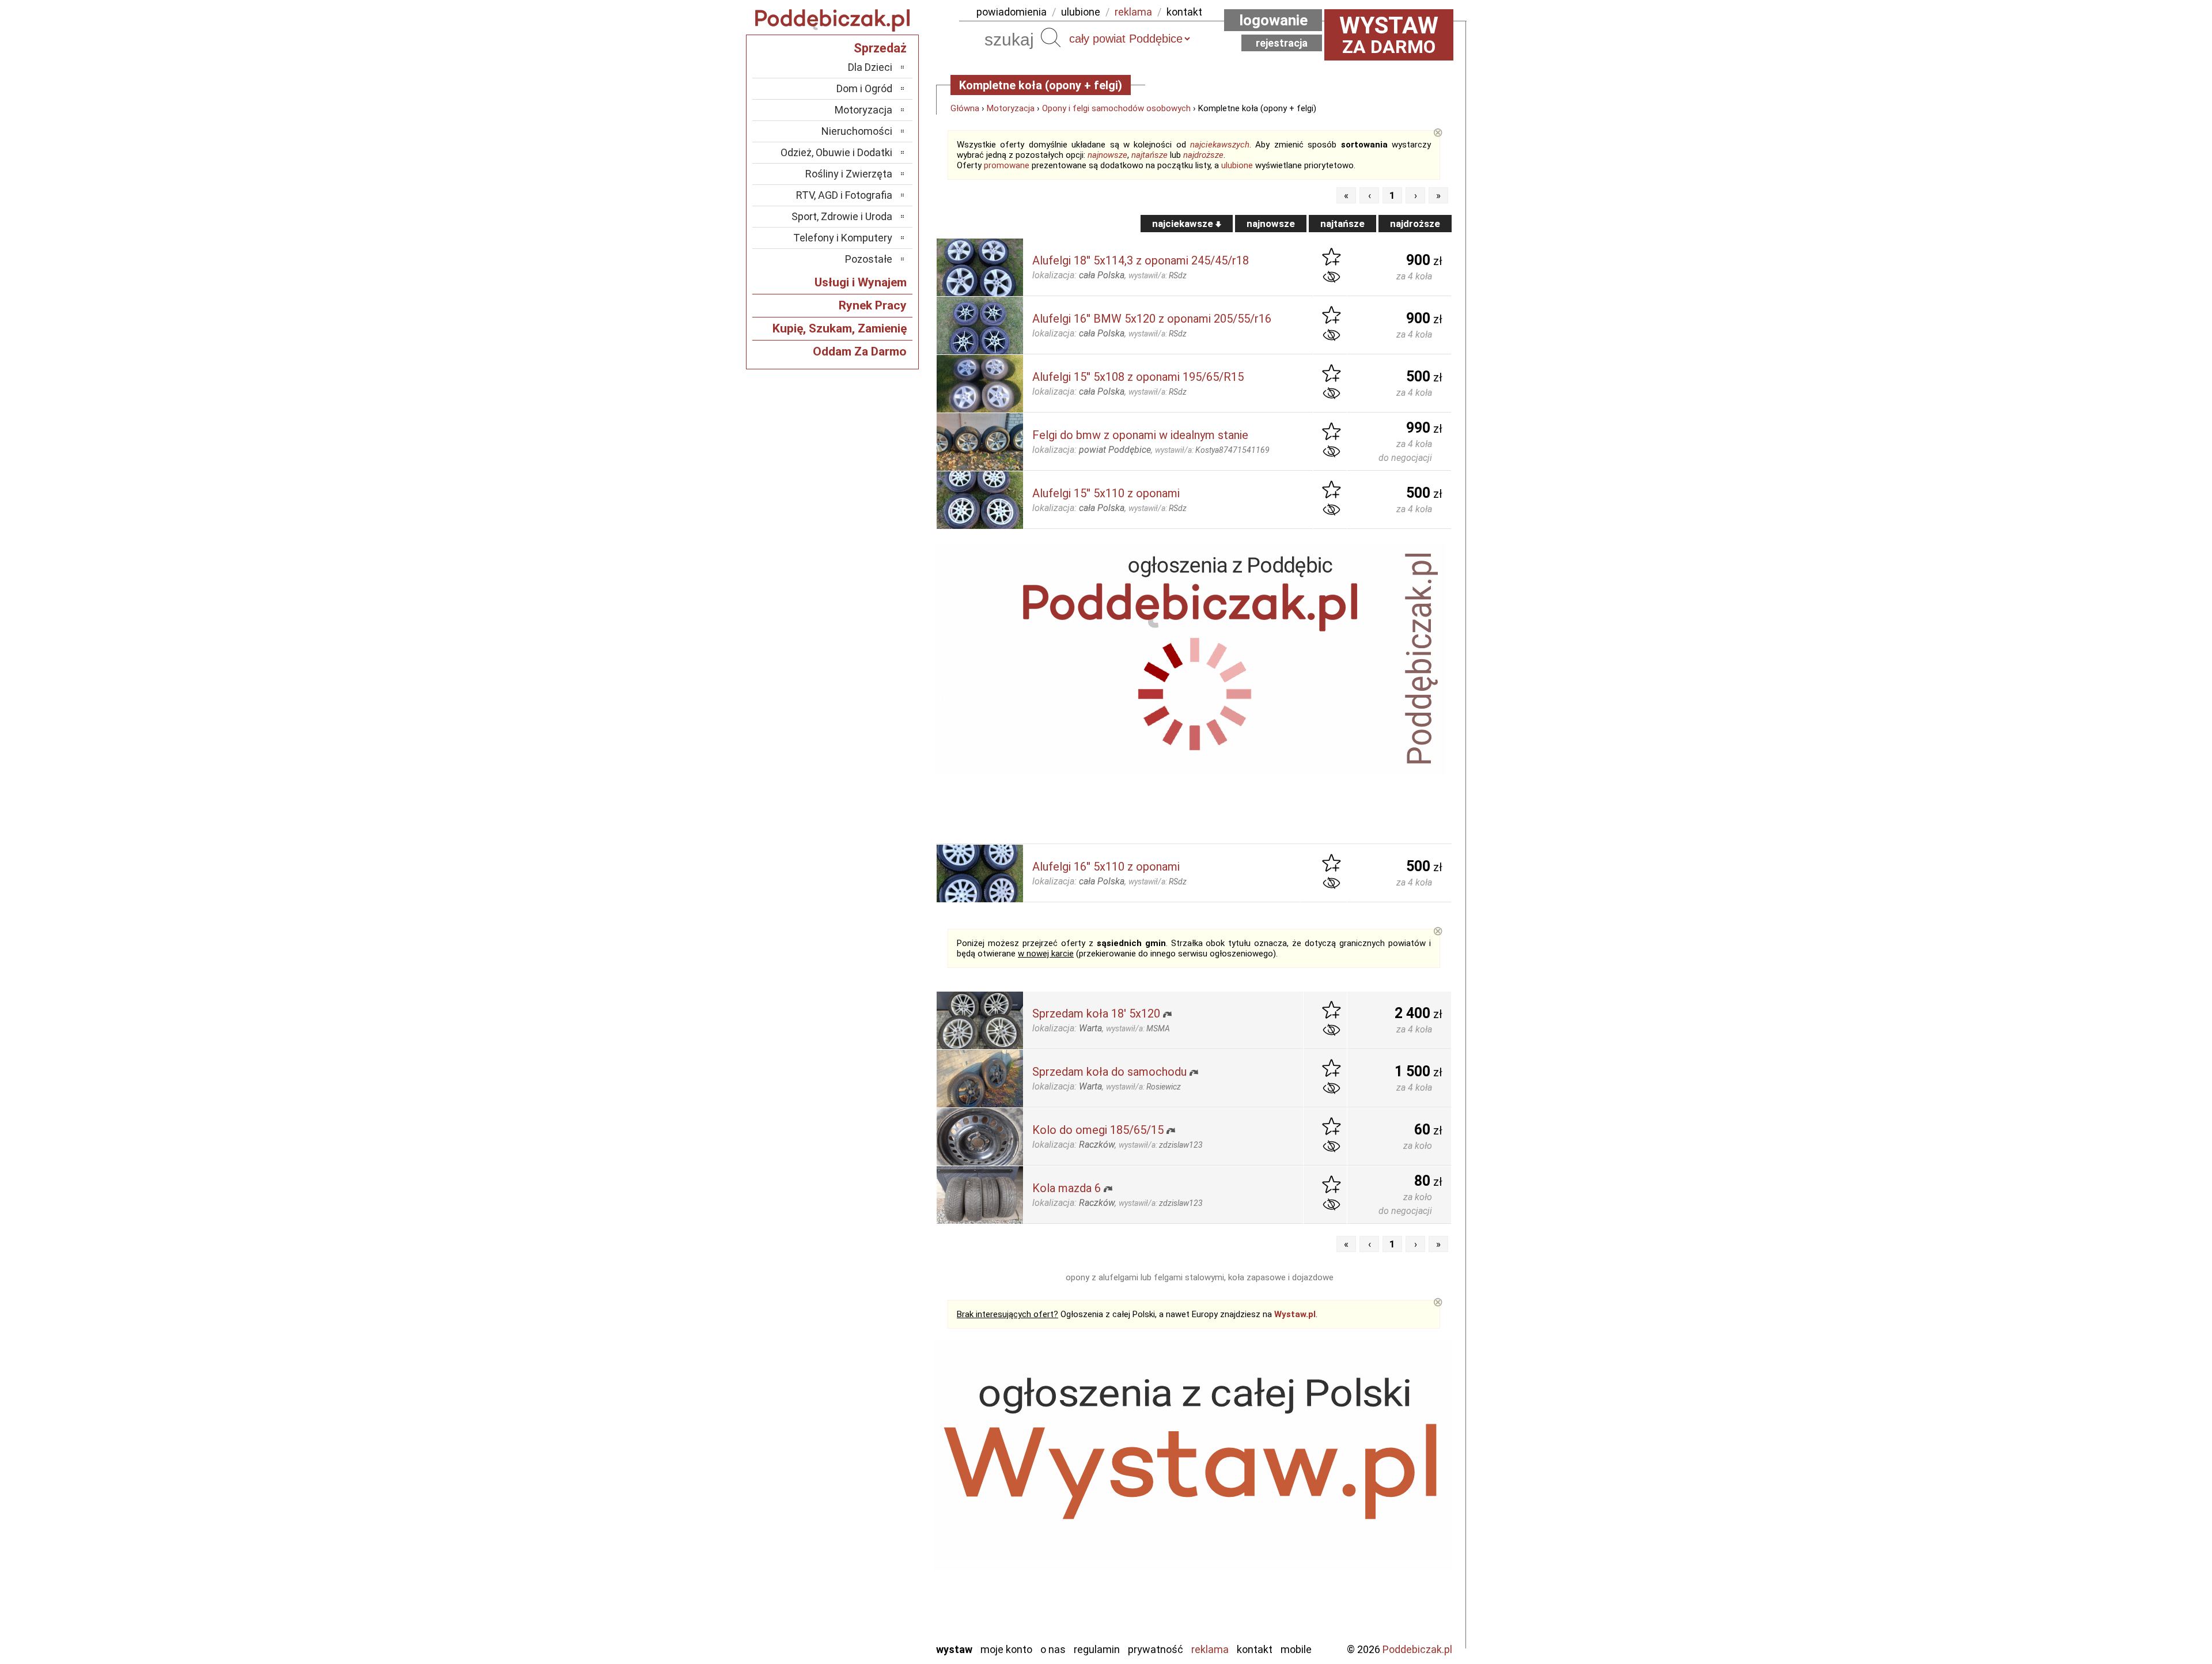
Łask (882, 1461)
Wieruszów (870, 1617)
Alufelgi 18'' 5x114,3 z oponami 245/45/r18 (1141, 260)
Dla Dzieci (870, 67)
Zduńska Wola (863, 1633)
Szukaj (1051, 37)
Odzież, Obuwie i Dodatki (836, 152)
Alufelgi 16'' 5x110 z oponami (1106, 867)
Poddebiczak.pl (1417, 1649)
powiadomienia (1012, 12)
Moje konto (1006, 1649)
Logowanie (1273, 20)
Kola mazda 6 (1067, 1188)
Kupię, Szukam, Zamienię (840, 328)
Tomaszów (870, 1570)
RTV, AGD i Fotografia (844, 195)
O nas (1053, 1649)
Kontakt (1255, 1649)
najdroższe (1203, 155)
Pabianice (872, 1524)
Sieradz (877, 1555)
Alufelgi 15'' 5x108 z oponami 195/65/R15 (1138, 377)
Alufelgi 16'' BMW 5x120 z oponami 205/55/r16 (1152, 319)
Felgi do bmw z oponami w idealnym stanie (1140, 435)
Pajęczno (873, 1539)
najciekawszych (1220, 145)
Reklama (1210, 1649)
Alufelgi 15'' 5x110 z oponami (1106, 493)
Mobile (1296, 1649)
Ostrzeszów (867, 1508)
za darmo (1389, 35)
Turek (880, 1586)
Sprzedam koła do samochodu (1109, 1072)
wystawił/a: (1158, 275)
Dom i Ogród (864, 88)
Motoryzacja (1011, 108)
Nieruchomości (857, 131)
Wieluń (878, 1601)
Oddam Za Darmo (860, 351)
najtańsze (1149, 155)
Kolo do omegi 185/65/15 (1098, 1130)
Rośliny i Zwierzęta (849, 174)
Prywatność (1156, 1649)
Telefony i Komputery (843, 238)
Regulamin (1097, 1649)
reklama (1133, 12)
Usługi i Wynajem (861, 282)
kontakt (1184, 12)
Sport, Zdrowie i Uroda (842, 216)
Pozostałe (869, 259)
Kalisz (880, 1493)
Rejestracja (1282, 43)
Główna (965, 108)
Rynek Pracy (873, 305)
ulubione (1081, 12)
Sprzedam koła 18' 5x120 (1096, 1013)
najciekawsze (1184, 224)
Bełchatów (870, 1446)
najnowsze (1107, 155)
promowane (1007, 165)
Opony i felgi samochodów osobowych (1116, 108)
